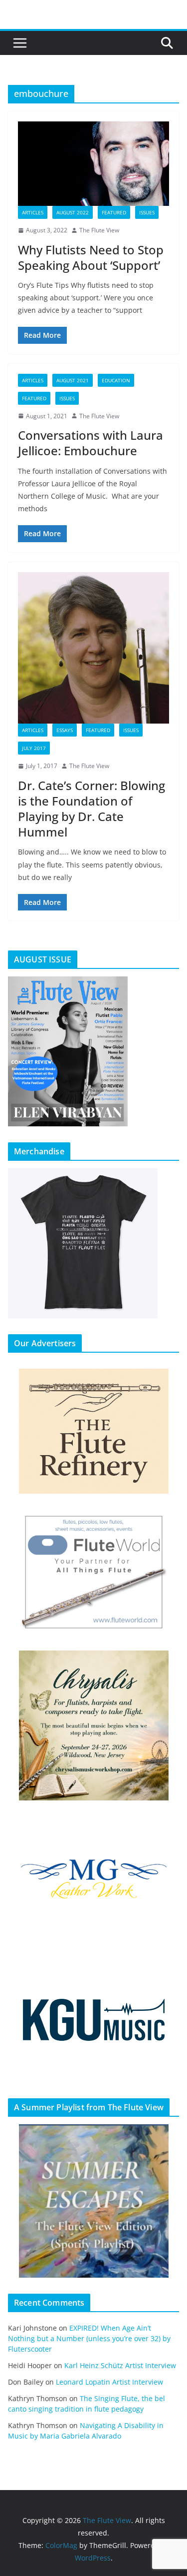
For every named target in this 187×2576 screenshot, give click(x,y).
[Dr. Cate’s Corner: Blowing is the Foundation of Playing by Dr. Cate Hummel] (93, 648)
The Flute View (99, 230)
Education (116, 380)
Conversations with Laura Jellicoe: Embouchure (91, 443)
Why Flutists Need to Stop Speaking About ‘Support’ (91, 257)
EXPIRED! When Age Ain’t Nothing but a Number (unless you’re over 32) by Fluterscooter (89, 2338)
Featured (114, 212)
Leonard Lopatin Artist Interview (109, 2382)
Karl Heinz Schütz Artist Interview (120, 2365)
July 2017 (34, 748)
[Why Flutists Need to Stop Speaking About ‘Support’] (93, 164)
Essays (65, 730)
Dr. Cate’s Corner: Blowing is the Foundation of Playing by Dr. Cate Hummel (92, 809)
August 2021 (73, 380)
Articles (33, 212)
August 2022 (73, 212)
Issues (147, 212)
